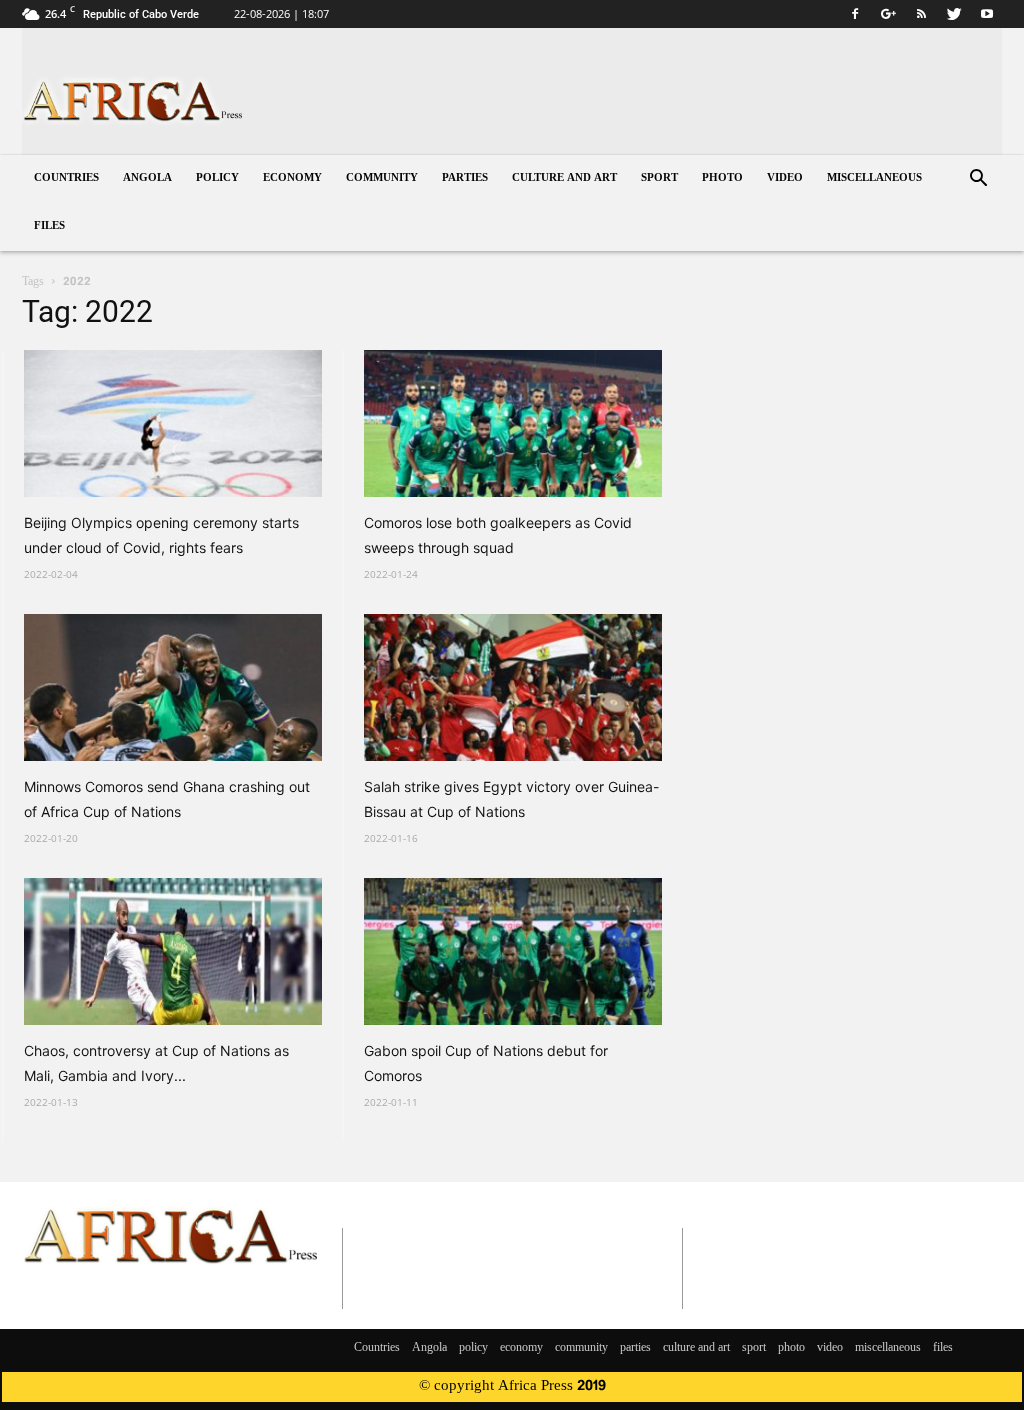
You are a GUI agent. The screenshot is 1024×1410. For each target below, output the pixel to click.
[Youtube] (987, 14)
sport (659, 178)
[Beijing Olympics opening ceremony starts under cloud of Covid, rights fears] (173, 423)
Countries (66, 178)
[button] (978, 180)
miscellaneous (874, 178)
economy (292, 178)
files (49, 226)
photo (722, 178)
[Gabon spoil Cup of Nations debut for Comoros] (513, 951)
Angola (147, 178)
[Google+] (888, 14)
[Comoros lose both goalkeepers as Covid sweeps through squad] (513, 423)
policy (217, 178)
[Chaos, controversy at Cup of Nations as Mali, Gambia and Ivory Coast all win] (173, 951)
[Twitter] (954, 14)
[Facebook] (855, 14)
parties (465, 178)
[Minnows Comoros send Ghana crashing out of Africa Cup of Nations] (173, 687)
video (785, 178)
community (382, 178)
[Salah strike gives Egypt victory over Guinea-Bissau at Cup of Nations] (513, 687)
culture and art (564, 178)
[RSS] (921, 14)
